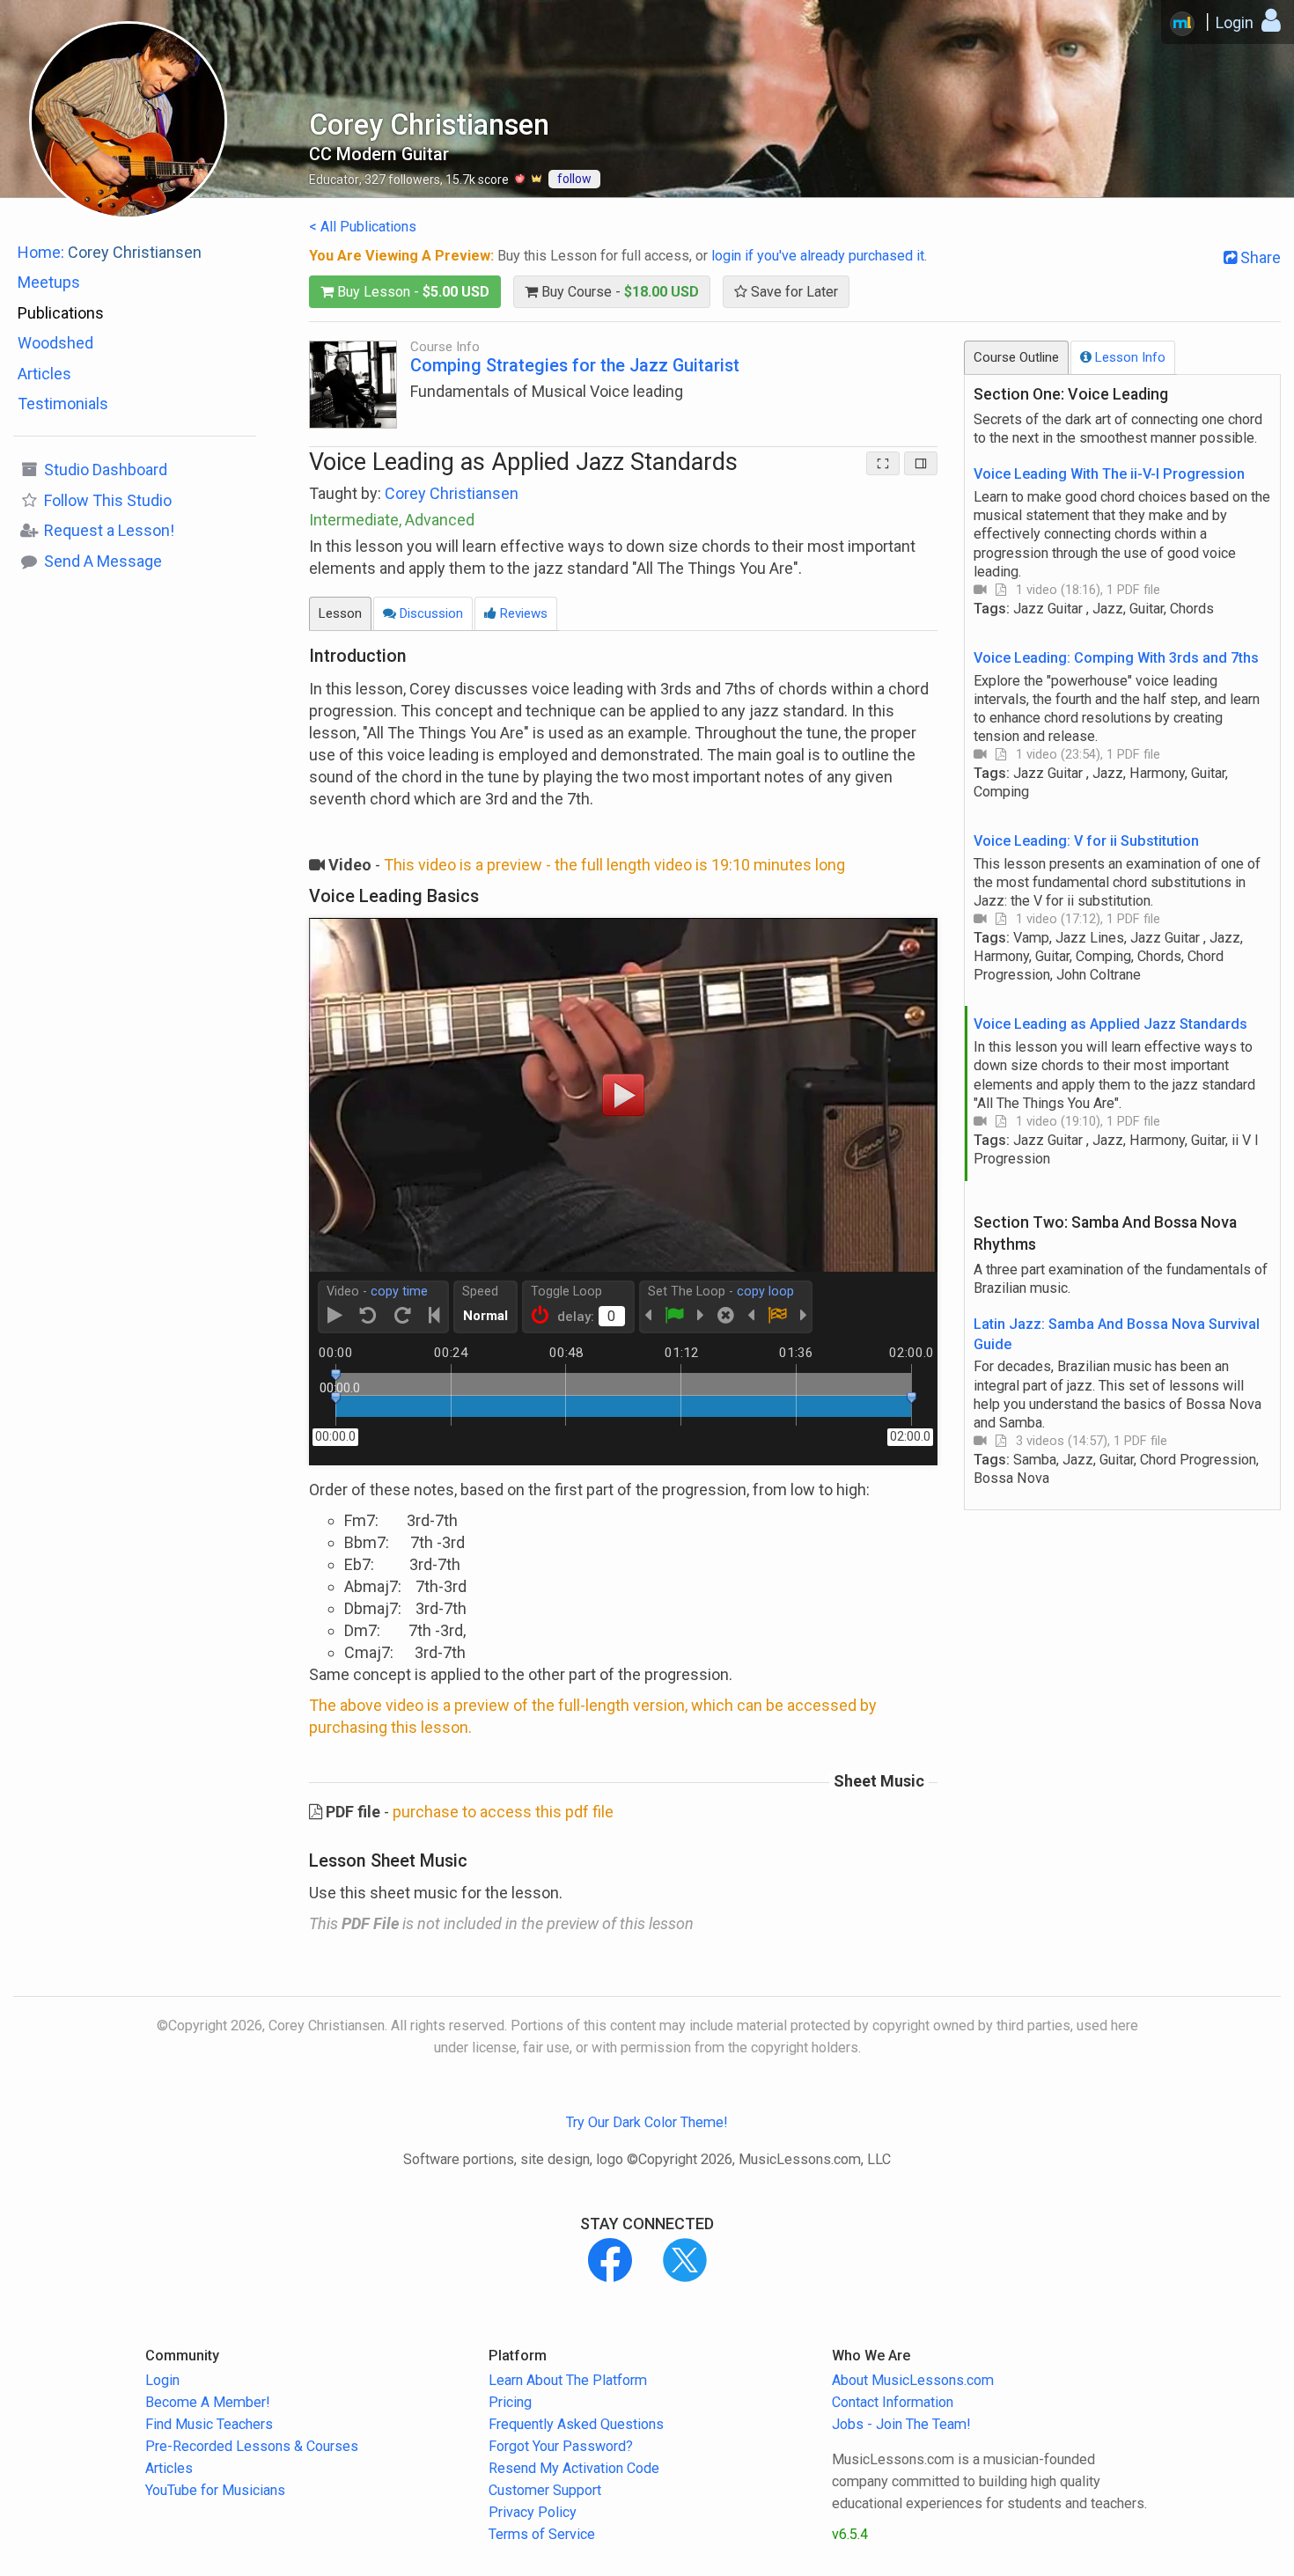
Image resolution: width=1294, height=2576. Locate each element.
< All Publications (363, 227)
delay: (576, 1317)
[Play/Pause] (335, 1316)
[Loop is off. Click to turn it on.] (540, 1316)
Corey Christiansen (452, 493)
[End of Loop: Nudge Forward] (804, 1316)
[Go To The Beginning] (434, 1316)
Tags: (1094, 609)
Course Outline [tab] (1016, 357)
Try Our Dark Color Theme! (647, 2122)
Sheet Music (879, 1781)
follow (574, 179)
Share (1259, 257)
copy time (399, 1292)
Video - (377, 1292)
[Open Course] (353, 383)
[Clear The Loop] (726, 1316)
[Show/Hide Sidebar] (921, 463)
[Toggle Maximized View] (883, 463)
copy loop (765, 1292)
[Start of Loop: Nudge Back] (648, 1316)
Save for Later (793, 292)
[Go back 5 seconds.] (368, 1316)
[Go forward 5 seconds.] (403, 1316)
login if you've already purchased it (818, 256)
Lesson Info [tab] (1129, 357)
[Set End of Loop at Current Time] (777, 1316)
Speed (480, 1292)
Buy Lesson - (412, 292)
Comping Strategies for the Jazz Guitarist (575, 366)
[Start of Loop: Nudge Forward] (701, 1316)
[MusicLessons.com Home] (1182, 24)
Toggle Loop (566, 1292)
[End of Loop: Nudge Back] (751, 1316)
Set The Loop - (721, 1292)
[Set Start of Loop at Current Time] (674, 1316)
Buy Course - (618, 292)
